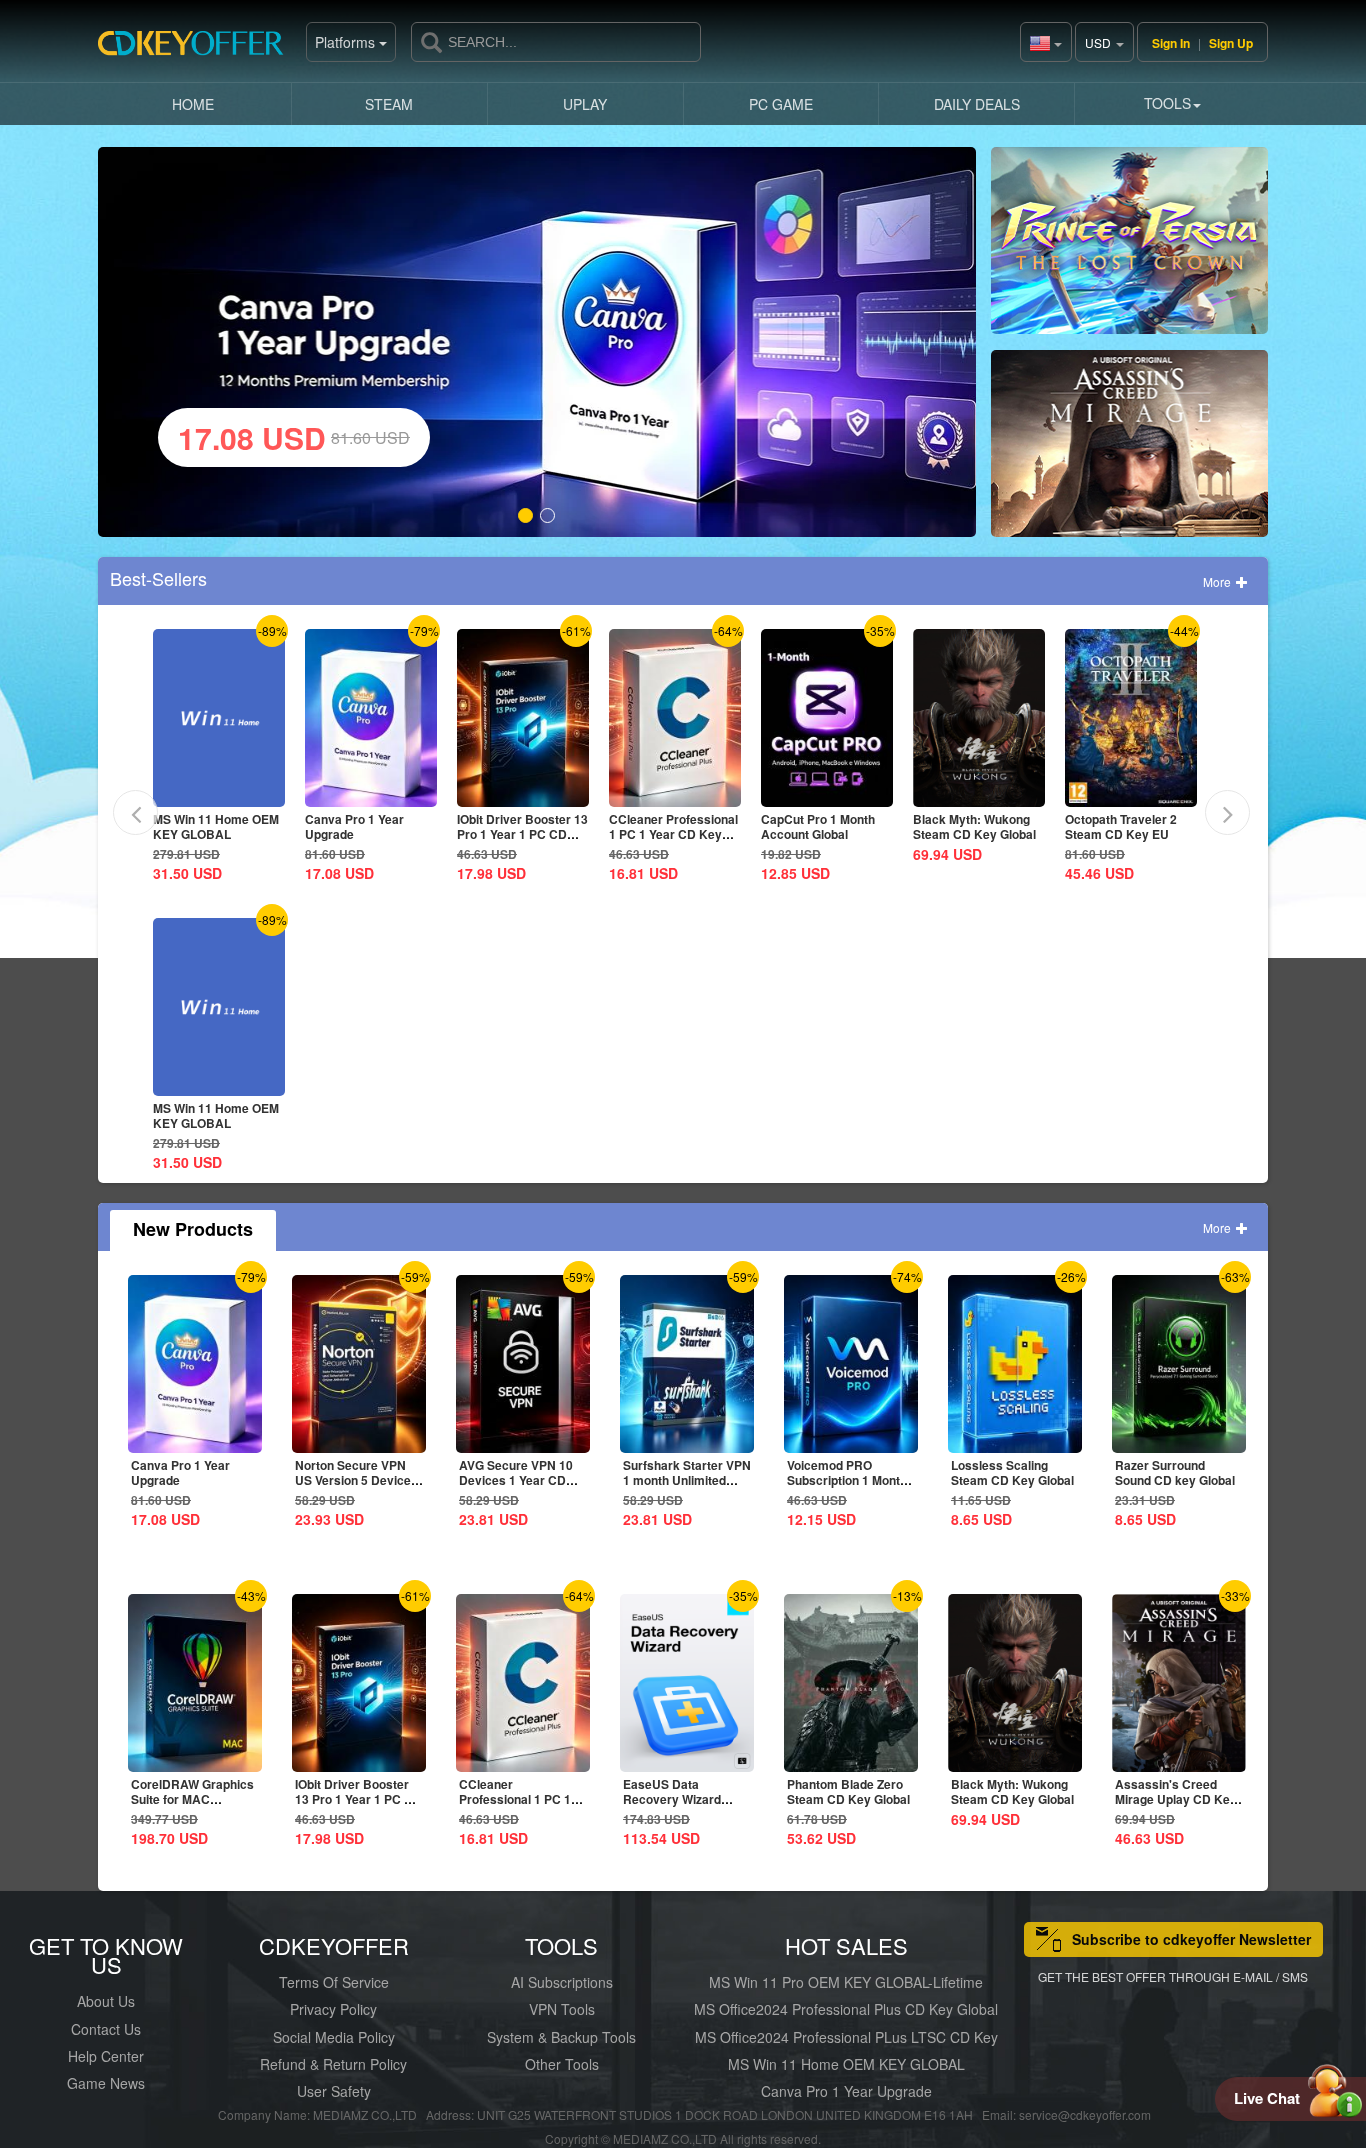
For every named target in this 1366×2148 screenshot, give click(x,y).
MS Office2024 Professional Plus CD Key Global (846, 2009)
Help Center (106, 2056)
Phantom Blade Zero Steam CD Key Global (848, 1791)
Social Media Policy (334, 2037)
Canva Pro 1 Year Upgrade (354, 826)
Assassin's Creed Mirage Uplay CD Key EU (1176, 1799)
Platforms (347, 42)
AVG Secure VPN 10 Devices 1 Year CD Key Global (516, 1480)
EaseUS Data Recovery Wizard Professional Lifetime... (672, 1806)
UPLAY (585, 104)
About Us (106, 2001)
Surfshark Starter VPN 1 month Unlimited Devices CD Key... (687, 1480)
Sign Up (1231, 43)
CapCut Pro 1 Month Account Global (818, 826)
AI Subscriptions (562, 1982)
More (1218, 581)
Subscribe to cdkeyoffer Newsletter (1191, 1939)
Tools (1167, 103)
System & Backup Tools (561, 2037)
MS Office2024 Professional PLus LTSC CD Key (846, 2037)
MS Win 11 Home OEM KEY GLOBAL (216, 826)
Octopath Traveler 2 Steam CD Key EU (1121, 826)
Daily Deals (977, 104)
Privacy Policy (333, 2009)
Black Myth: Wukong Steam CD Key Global (974, 826)
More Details (216, 791)
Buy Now (1129, 248)
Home (193, 104)
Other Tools (562, 2064)
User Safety (334, 2091)
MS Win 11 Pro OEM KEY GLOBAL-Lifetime (846, 1982)
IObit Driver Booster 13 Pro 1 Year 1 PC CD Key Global (522, 834)
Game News (106, 2083)
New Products (193, 1229)
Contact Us (106, 2029)
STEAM (389, 104)
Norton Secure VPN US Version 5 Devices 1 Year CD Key (356, 1480)
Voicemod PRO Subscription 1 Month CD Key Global (847, 1480)
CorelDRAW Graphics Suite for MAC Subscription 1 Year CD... (192, 1806)
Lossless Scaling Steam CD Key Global (1012, 1472)
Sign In (1171, 43)
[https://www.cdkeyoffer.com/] (198, 50)
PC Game (781, 104)
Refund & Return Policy (333, 2064)
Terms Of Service (334, 1982)
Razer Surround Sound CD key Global (1175, 1472)
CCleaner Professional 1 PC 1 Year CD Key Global (673, 834)
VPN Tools (562, 2009)
